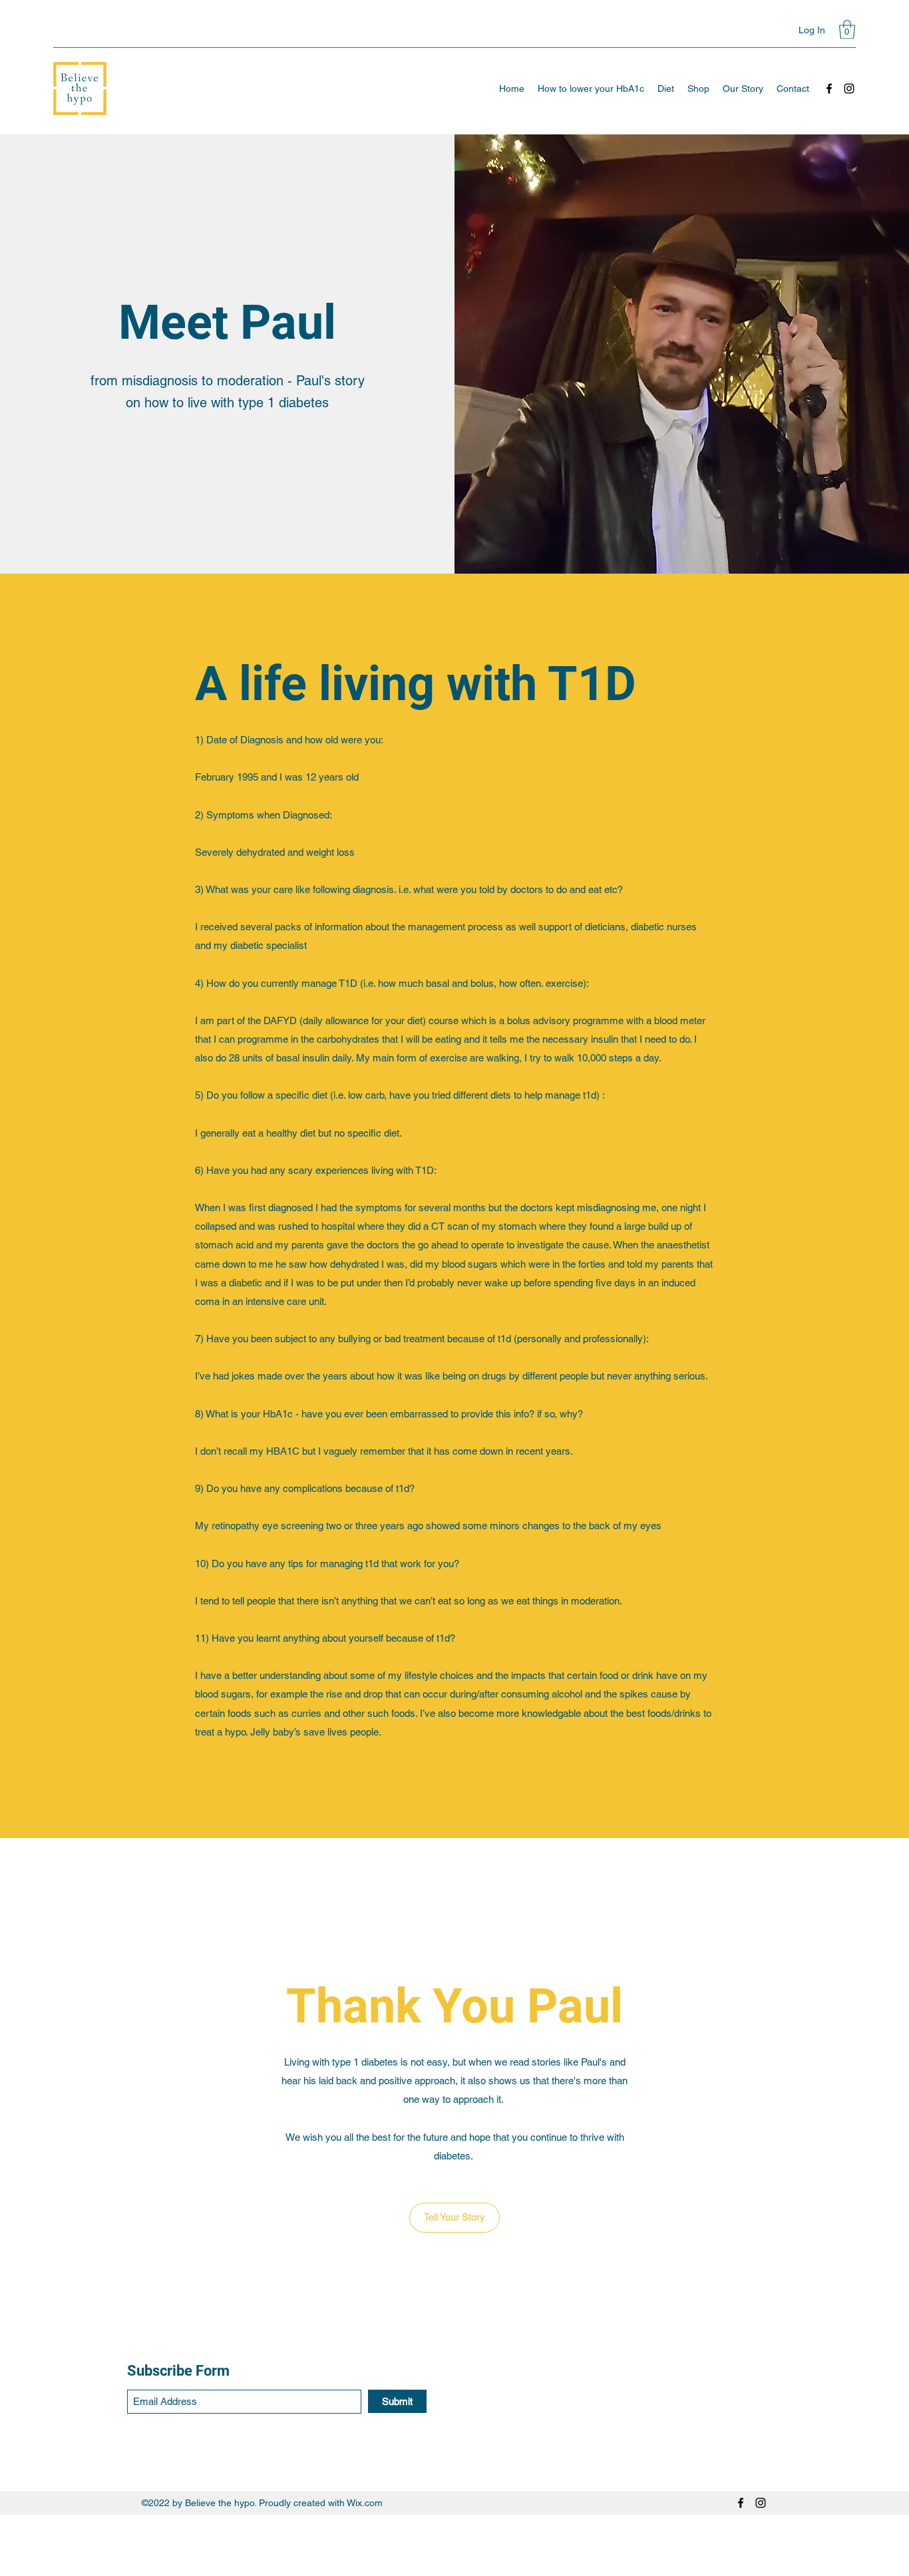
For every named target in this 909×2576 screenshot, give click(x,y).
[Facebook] (829, 89)
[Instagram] (849, 89)
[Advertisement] (399, 2545)
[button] (847, 30)
